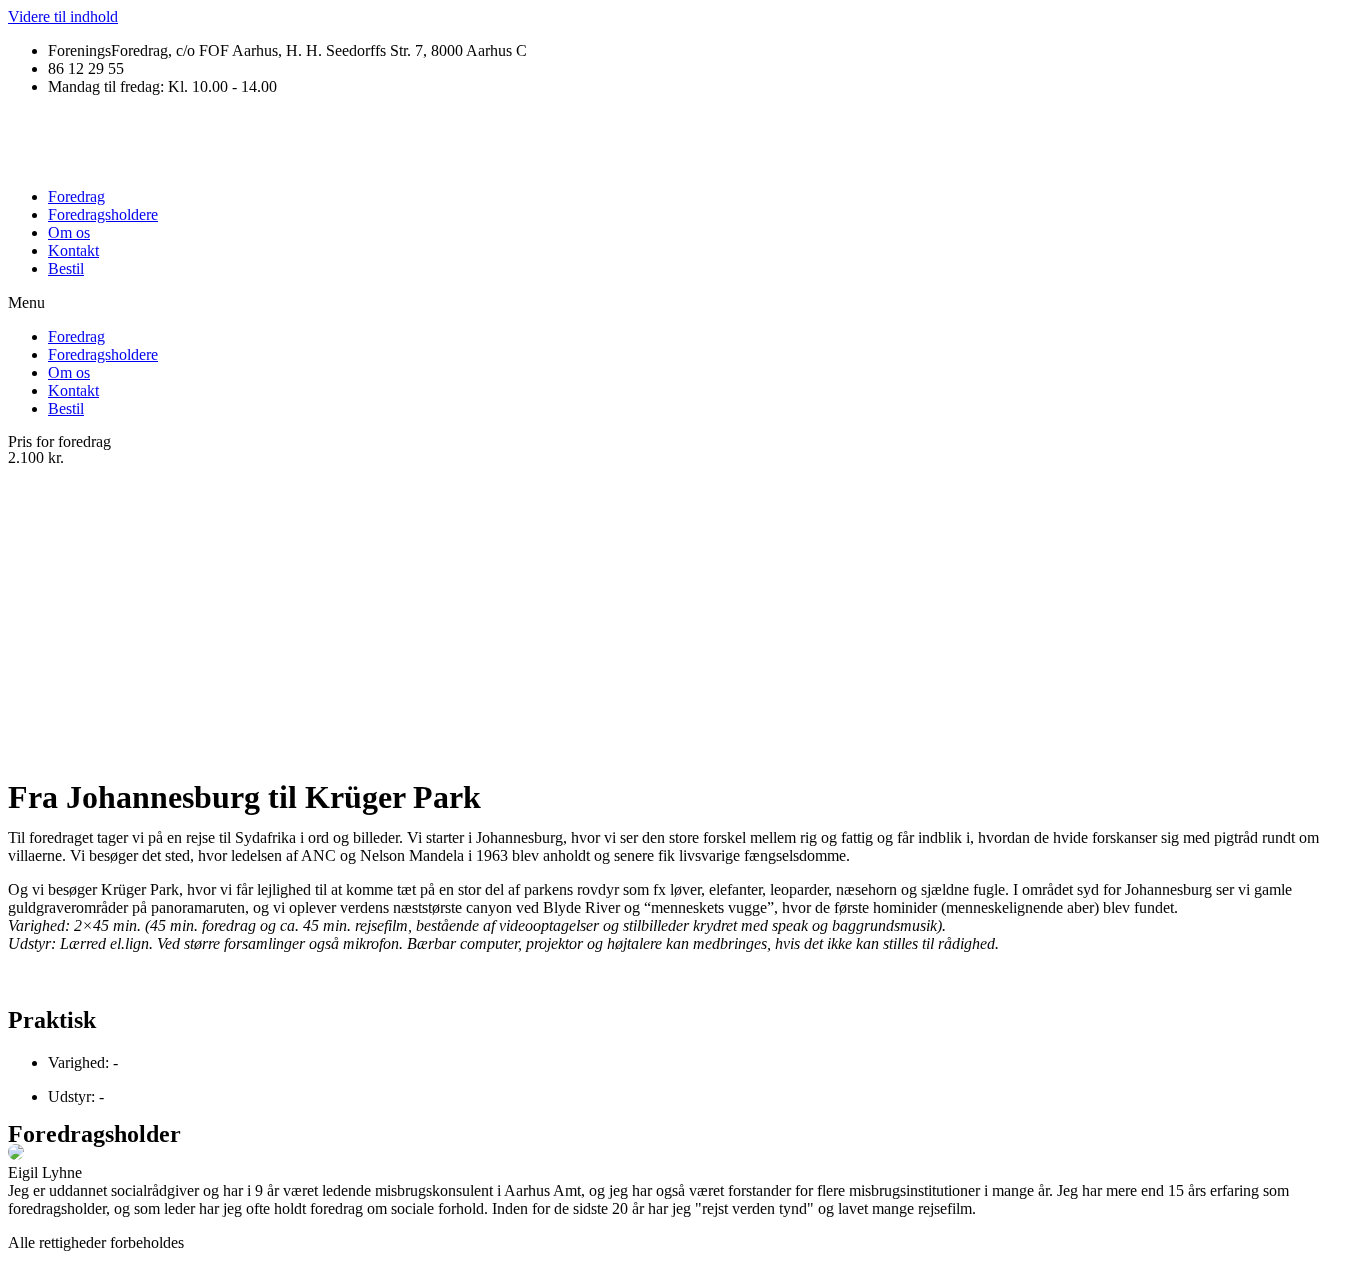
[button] (683, 303)
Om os (69, 232)
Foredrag (76, 196)
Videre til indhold (63, 16)
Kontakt (73, 250)
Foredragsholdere (103, 214)
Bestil (66, 268)
